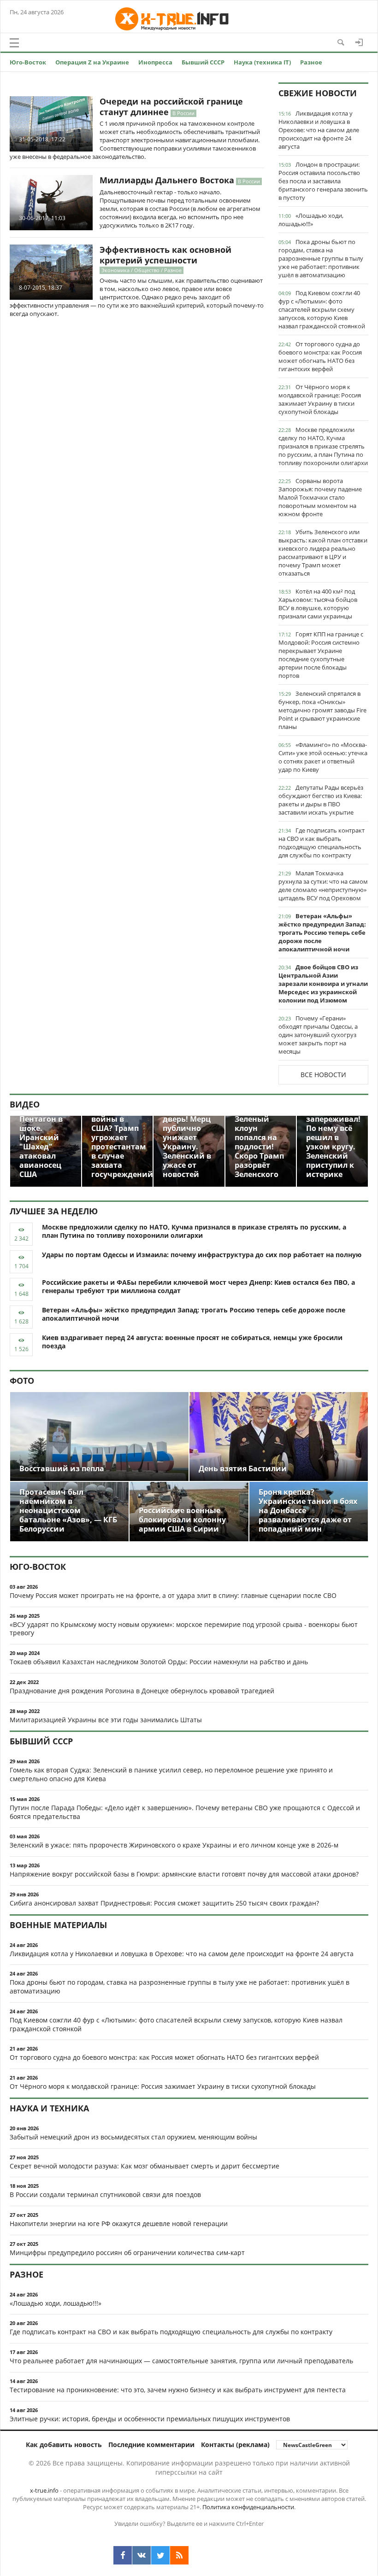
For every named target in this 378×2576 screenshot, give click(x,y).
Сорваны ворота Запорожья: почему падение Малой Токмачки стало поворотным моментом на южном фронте (320, 497)
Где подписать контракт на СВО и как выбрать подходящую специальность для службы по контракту (322, 843)
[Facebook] (123, 2555)
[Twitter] (160, 2555)
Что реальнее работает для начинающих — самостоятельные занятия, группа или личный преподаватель (181, 2361)
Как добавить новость (64, 2445)
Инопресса (155, 62)
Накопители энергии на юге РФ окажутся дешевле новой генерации (119, 2223)
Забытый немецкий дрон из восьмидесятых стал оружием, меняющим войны (133, 2137)
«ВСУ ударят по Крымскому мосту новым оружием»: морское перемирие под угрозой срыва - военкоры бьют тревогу (184, 1629)
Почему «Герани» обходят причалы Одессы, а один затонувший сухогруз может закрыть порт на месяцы (318, 1035)
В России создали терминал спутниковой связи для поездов (105, 2194)
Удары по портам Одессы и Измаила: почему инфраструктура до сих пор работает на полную (202, 1255)
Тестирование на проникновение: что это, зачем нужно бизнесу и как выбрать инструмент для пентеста (178, 2390)
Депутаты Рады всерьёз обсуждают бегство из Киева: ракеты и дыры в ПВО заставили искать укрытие (321, 800)
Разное (311, 62)
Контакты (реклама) (235, 2445)
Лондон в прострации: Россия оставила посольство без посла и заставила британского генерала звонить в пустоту (323, 181)
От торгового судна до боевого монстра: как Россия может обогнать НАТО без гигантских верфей (320, 356)
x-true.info (44, 2490)
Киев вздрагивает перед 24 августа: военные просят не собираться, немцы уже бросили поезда (192, 1342)
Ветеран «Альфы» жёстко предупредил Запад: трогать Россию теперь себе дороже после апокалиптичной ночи (322, 932)
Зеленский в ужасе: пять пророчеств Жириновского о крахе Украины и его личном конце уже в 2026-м (174, 1845)
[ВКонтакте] (142, 2555)
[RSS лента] (179, 2555)
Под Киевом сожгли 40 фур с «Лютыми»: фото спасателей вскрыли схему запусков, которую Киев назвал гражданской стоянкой (322, 309)
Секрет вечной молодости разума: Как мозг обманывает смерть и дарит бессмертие (145, 2166)
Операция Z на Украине (92, 62)
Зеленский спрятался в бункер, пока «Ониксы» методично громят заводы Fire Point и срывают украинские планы (322, 710)
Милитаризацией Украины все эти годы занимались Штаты (106, 1720)
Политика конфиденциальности (248, 2507)
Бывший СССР (203, 62)
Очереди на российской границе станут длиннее (171, 107)
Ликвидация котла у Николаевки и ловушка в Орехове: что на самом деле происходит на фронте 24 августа (319, 130)
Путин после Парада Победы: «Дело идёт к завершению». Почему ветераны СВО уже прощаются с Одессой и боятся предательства (185, 1812)
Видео (25, 1104)
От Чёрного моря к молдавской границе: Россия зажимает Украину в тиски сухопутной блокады (320, 399)
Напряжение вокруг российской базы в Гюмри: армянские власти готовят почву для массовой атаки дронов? (184, 1874)
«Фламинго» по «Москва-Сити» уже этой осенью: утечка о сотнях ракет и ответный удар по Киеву (323, 757)
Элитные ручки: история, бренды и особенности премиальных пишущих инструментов (150, 2419)
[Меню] (14, 43)
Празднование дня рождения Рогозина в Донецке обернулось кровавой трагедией (142, 1691)
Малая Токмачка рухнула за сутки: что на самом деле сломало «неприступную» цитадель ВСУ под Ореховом (323, 886)
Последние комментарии (151, 2445)
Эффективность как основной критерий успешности (165, 255)
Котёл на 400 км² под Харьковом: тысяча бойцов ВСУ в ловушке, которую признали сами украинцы (318, 604)
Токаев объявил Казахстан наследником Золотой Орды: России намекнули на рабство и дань (159, 1662)
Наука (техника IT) (262, 62)
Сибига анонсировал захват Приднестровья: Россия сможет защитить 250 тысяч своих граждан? (164, 1903)
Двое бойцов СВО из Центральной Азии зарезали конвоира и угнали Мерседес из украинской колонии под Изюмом (323, 984)
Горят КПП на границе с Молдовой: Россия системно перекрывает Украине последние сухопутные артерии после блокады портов (321, 655)
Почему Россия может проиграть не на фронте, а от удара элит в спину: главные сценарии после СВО (173, 1595)
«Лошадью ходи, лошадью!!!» (311, 220)
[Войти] (359, 42)
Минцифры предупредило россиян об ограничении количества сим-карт (127, 2253)
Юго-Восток (28, 62)
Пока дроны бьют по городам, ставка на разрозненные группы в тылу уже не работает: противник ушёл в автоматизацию (321, 258)
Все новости (323, 1075)
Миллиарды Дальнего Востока (167, 180)
